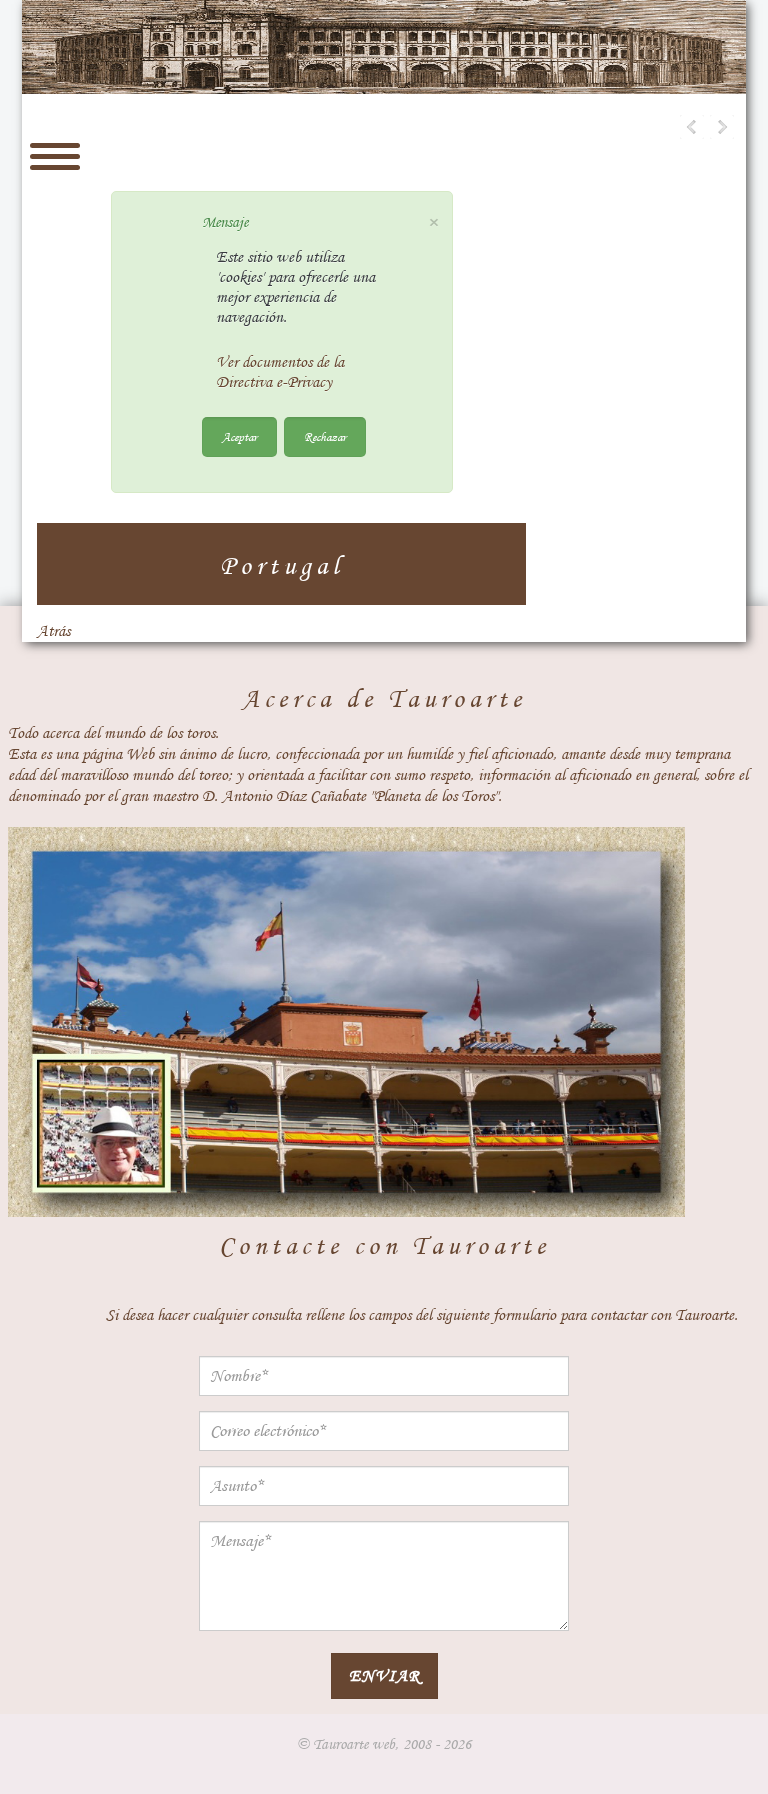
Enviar (384, 1675)
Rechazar (325, 436)
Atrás (53, 631)
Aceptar (239, 436)
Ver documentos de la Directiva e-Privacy (280, 372)
